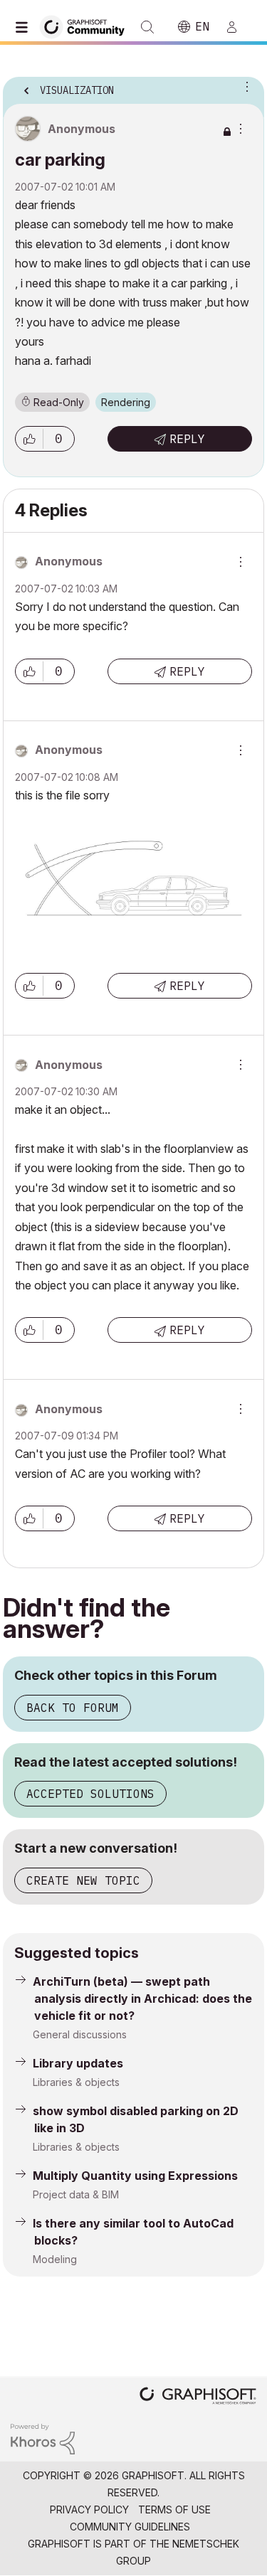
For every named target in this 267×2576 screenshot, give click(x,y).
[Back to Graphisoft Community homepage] (87, 26)
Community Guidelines (130, 2527)
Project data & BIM (76, 2194)
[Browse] (25, 27)
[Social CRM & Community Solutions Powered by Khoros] (43, 2438)
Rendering (126, 402)
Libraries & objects (76, 2082)
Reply (187, 439)
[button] (29, 439)
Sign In (238, 27)
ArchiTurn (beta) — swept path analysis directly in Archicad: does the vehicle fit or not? (142, 1998)
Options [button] (244, 86)
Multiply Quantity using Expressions (135, 2176)
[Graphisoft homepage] (198, 2397)
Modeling (55, 2259)
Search (147, 27)
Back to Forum (73, 1708)
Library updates (78, 2063)
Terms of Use (174, 2510)
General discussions (80, 2034)
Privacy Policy (89, 2510)
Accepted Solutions (90, 1794)
